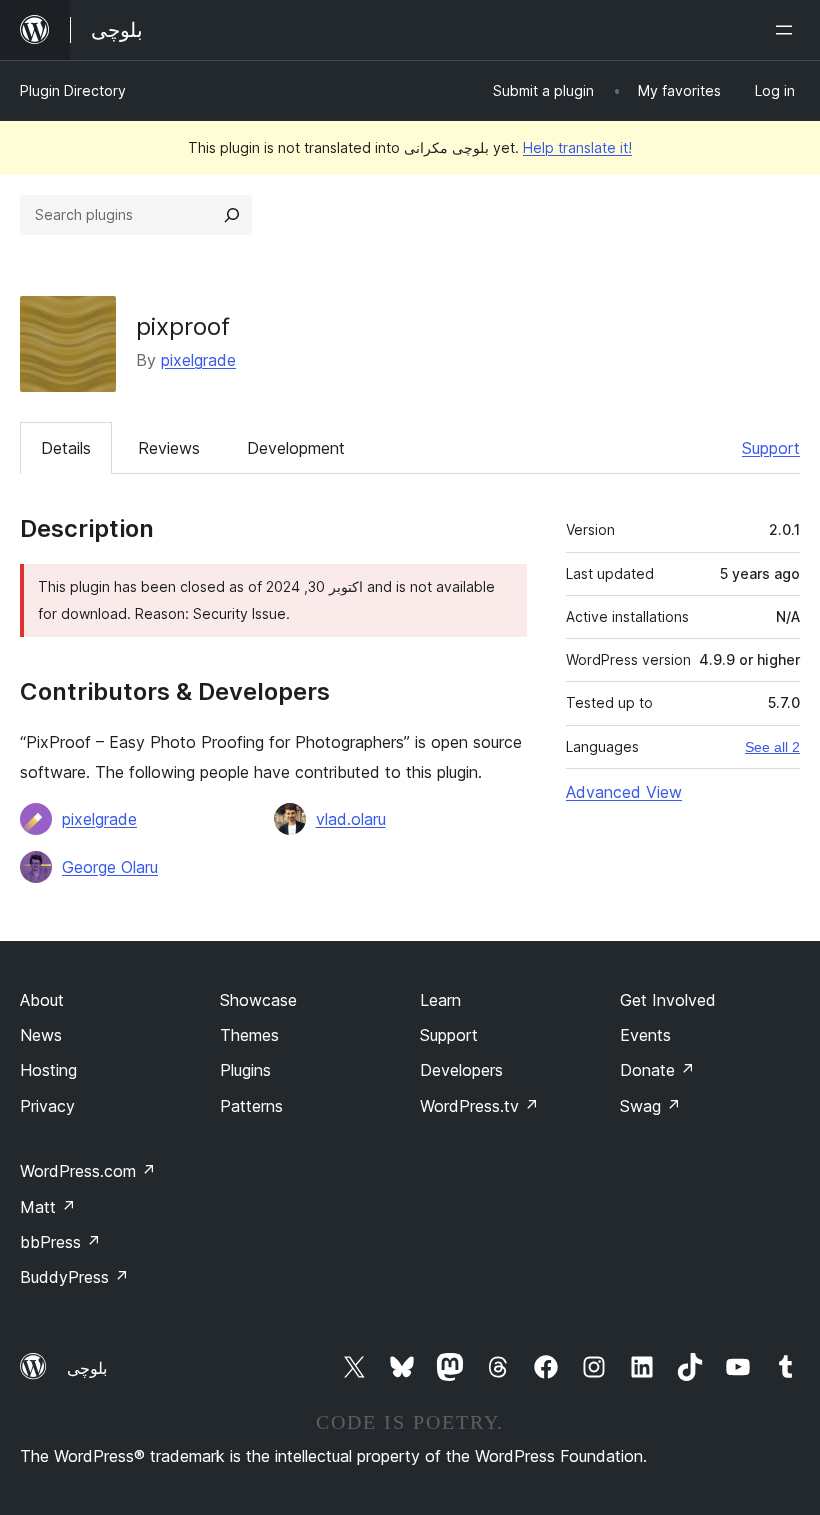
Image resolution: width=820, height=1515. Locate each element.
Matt (48, 1207)
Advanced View (624, 792)
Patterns (251, 1106)
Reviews (169, 448)
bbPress (60, 1242)
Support (771, 448)
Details (66, 448)
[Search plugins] (232, 215)
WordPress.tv (479, 1106)
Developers (461, 1070)
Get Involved (668, 1000)
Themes (249, 1035)
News (41, 1035)
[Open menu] (788, 30)
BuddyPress (74, 1277)
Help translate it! (577, 147)
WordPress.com (88, 1171)
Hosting (48, 1070)
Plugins (245, 1070)
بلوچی (87, 1368)
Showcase (258, 1000)
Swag (650, 1106)
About (42, 1000)
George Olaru (110, 867)
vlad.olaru (351, 819)
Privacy (47, 1106)
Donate (657, 1070)
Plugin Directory (73, 90)
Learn (440, 1000)
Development (296, 448)
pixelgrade (198, 360)
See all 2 (772, 747)
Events (645, 1035)
